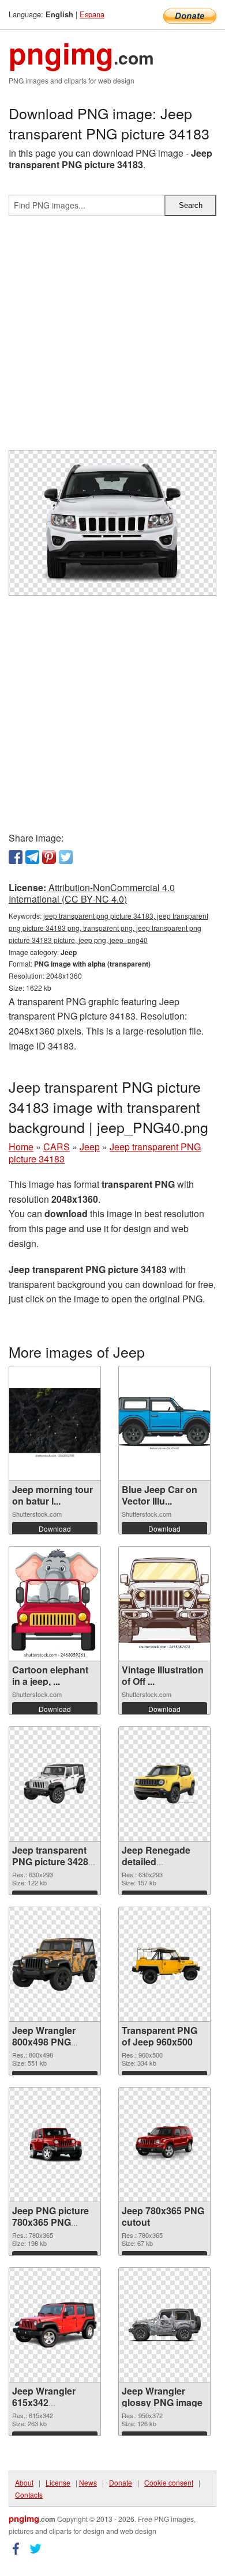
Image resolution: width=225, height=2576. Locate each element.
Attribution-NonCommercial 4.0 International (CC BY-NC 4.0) (92, 893)
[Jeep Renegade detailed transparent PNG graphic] (164, 1784)
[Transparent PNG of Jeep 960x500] (164, 1964)
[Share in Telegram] (32, 857)
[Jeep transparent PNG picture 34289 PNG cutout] (55, 1784)
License (58, 2482)
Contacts (29, 2494)
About (24, 2482)
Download (55, 1528)
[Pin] (49, 857)
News (88, 2482)
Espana (92, 14)
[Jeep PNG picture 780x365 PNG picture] (55, 2144)
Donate (121, 2482)
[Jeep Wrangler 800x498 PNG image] (55, 1964)
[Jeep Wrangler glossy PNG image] (164, 2325)
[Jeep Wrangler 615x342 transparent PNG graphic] (55, 2325)
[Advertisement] (112, 338)
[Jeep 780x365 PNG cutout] (164, 2144)
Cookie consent (169, 2482)
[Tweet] (66, 857)
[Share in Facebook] (16, 857)
